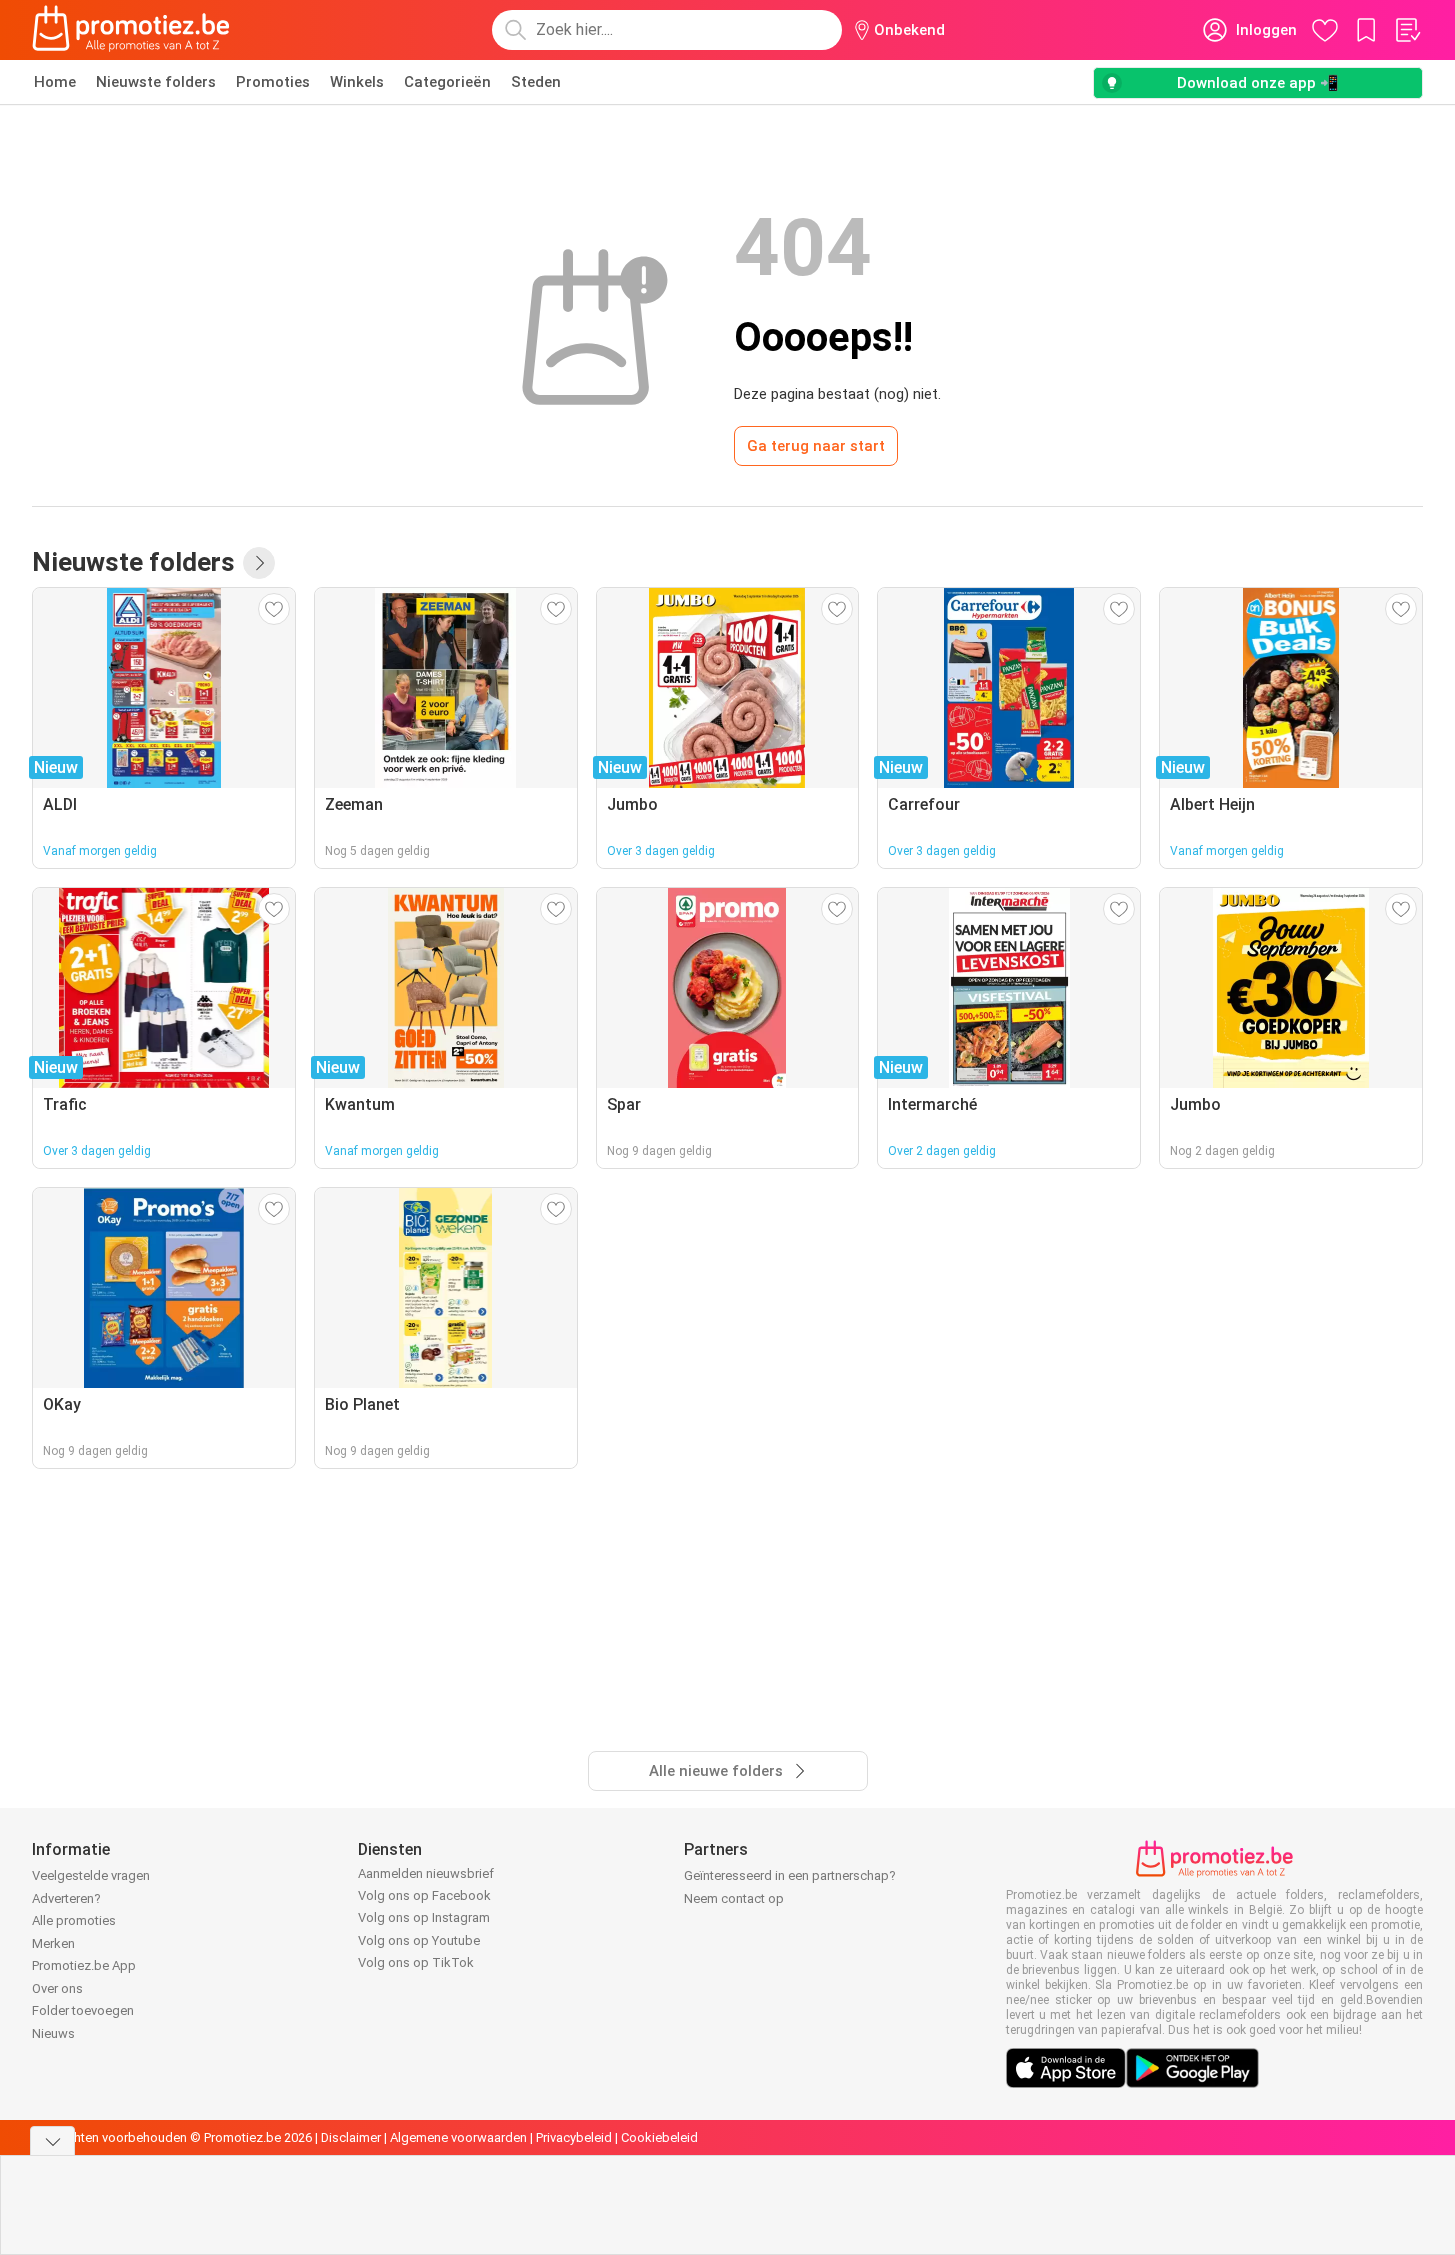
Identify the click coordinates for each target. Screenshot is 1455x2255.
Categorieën (447, 82)
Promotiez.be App (84, 1965)
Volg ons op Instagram (424, 1917)
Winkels (357, 82)
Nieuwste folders (156, 82)
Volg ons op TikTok (416, 1962)
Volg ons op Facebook (424, 1895)
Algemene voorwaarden (458, 2137)
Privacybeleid (574, 2137)
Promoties (273, 82)
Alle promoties (74, 1920)
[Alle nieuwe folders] (259, 563)
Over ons (57, 1988)
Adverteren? (66, 1898)
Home (55, 82)
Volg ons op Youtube (419, 1940)
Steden (536, 82)
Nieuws (53, 2033)
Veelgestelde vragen (91, 1875)
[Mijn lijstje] (1407, 30)
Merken (53, 1943)
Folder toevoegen (83, 2010)
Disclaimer (351, 2137)
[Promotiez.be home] (131, 30)
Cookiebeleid (659, 2137)
